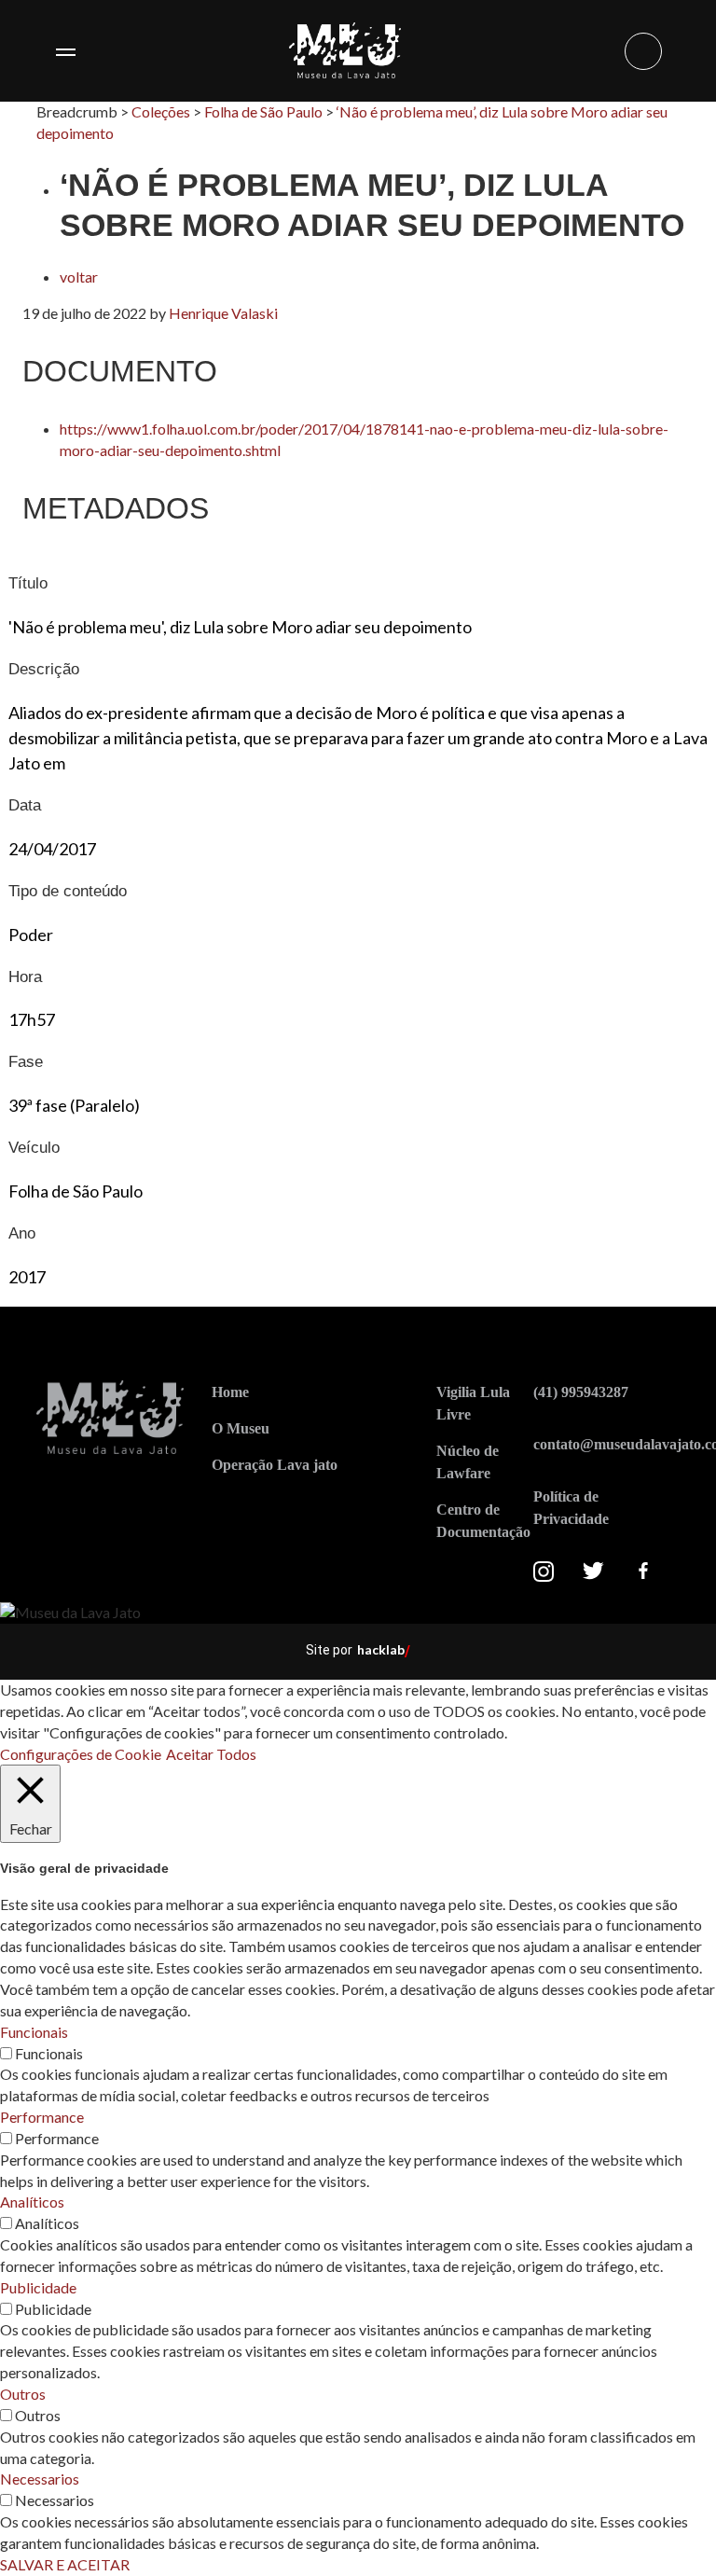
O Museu (241, 1428)
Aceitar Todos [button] (211, 1754)
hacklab (381, 1649)
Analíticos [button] (32, 2202)
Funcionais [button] (34, 2032)
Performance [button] (42, 2117)
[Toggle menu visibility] (65, 51)
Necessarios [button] (40, 2479)
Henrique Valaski (223, 313)
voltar (79, 277)
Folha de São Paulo (263, 111)
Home (230, 1392)
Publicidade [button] (38, 2287)
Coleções (161, 111)
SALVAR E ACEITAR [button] (65, 2564)
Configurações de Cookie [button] (81, 1754)
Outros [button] (23, 2394)
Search (643, 51)
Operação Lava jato (275, 1465)
